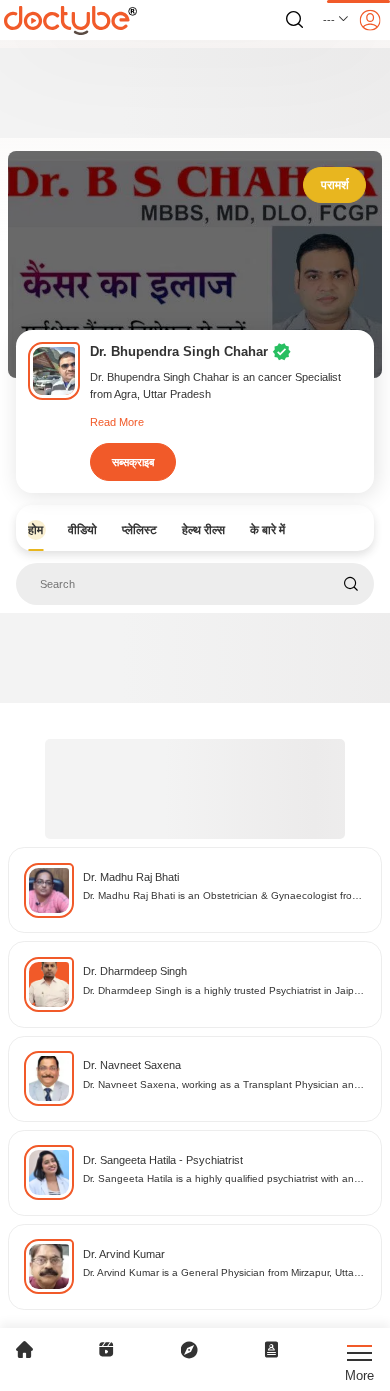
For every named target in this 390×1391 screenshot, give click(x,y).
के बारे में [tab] (267, 530)
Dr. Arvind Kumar (124, 1254)
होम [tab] (35, 530)
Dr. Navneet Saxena (132, 1065)
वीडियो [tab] (82, 530)
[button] (336, 20)
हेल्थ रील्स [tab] (203, 530)
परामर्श (335, 185)
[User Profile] (370, 20)
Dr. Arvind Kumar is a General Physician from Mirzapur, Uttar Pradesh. (220, 1273)
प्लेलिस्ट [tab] (139, 530)
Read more (117, 422)
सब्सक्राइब (133, 462)
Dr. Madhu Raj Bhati (131, 877)
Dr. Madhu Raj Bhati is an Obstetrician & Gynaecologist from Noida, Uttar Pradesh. (221, 896)
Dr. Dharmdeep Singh (135, 971)
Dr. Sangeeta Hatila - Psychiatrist (163, 1160)
